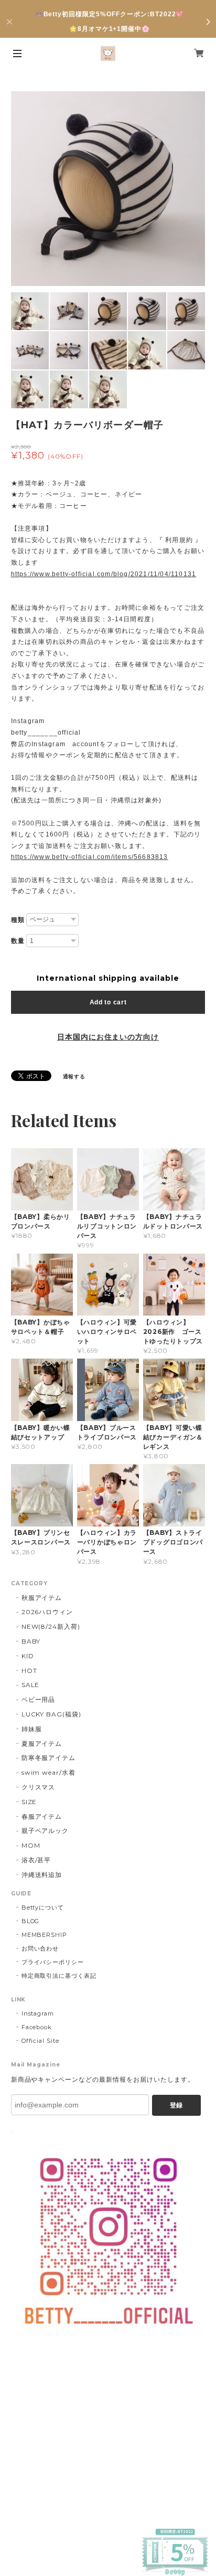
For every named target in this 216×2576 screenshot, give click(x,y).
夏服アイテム (42, 1743)
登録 (176, 2105)
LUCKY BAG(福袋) (51, 1714)
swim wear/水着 (49, 1772)
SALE (31, 1685)
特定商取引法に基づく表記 (59, 1976)
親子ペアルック (45, 1831)
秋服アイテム (42, 1598)
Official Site (40, 2041)
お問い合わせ (40, 1948)
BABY (31, 1641)
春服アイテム (42, 1816)
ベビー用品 (39, 1699)
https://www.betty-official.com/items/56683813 (90, 857)
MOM (31, 1845)
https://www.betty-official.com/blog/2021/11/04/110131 (104, 574)
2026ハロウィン (47, 1612)
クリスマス (39, 1787)
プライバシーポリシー (53, 1962)
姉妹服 (32, 1729)
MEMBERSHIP (45, 1935)
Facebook (37, 2027)
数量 (18, 941)
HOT (29, 1671)
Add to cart (108, 1002)
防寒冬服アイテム (49, 1758)
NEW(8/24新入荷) (51, 1626)
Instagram (38, 2013)
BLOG (31, 1921)
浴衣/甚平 (36, 1860)
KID (28, 1656)
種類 (18, 920)
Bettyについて (43, 1907)
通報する (74, 1077)
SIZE (29, 1802)
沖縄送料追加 (42, 1875)
